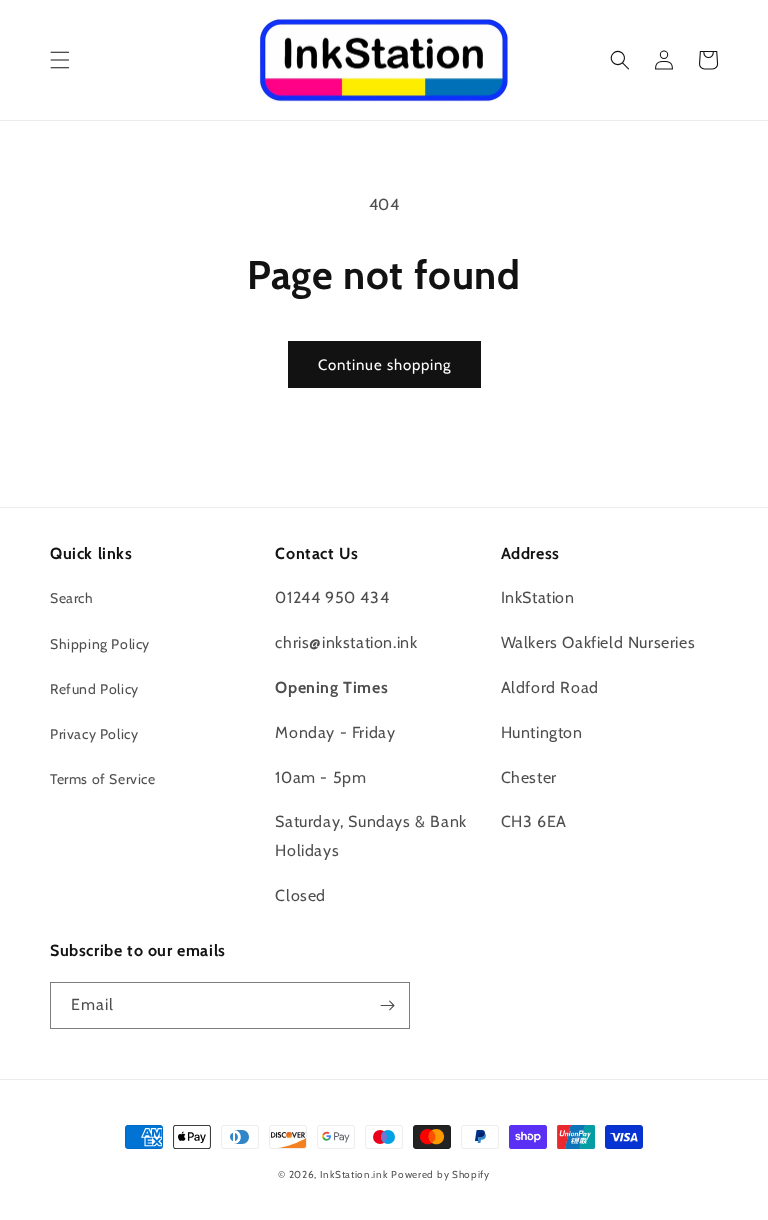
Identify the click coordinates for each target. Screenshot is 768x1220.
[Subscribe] (387, 1005)
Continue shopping (384, 365)
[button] (60, 60)
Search (72, 598)
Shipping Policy (100, 644)
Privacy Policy (94, 734)
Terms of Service (103, 779)
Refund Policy (94, 689)
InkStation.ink (354, 1174)
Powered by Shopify (440, 1174)
